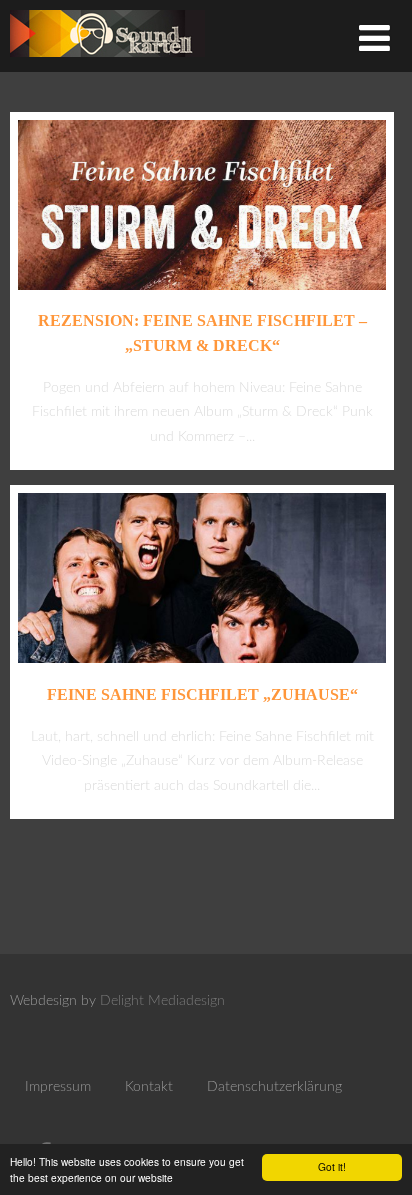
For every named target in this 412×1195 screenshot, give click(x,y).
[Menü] (374, 40)
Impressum (58, 1087)
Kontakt (149, 1087)
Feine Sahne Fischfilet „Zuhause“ (202, 694)
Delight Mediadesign (162, 1001)
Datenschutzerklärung (274, 1087)
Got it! (332, 1166)
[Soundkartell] (107, 62)
